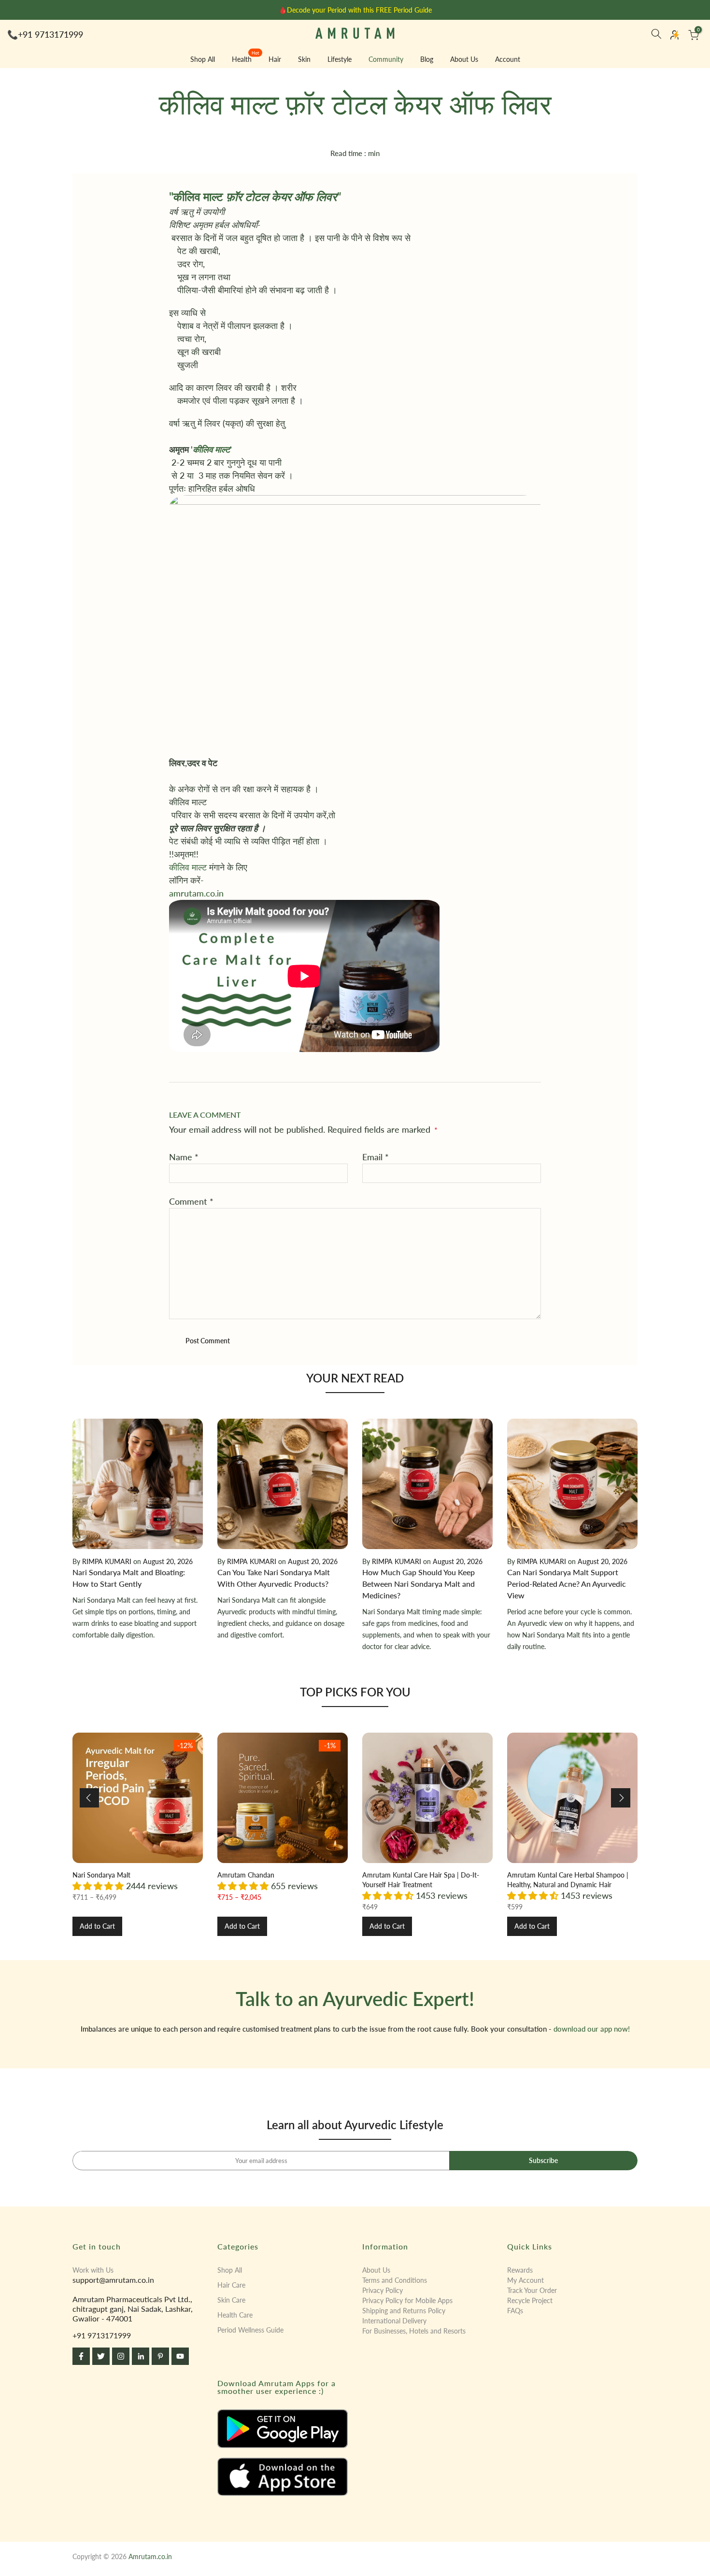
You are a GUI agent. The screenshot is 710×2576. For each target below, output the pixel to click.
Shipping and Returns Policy (404, 2311)
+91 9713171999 (50, 34)
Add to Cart (97, 1926)
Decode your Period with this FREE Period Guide (359, 10)
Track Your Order (532, 2290)
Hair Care (231, 2285)
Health (246, 58)
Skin (304, 59)
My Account (525, 2280)
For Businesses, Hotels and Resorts (414, 2331)
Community (386, 59)
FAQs (515, 2311)
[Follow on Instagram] (121, 2356)
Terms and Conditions (395, 2280)
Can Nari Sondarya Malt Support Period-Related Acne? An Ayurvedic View (567, 1584)
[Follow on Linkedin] (141, 2356)
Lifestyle (340, 59)
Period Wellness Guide (250, 2330)
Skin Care (231, 2300)
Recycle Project (530, 2300)
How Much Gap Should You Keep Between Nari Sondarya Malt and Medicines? (419, 1584)
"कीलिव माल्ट (255, 196)
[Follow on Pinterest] (160, 2356)
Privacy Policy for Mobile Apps (407, 2300)
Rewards (520, 2270)
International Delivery (394, 2321)
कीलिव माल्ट (188, 867)
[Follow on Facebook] (81, 2356)
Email (376, 1157)
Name (184, 1157)
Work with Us (93, 2270)
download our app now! (592, 2029)
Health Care (235, 2315)
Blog (427, 59)
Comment (191, 1201)
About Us (464, 59)
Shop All (203, 59)
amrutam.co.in (196, 893)
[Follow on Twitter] (101, 2356)
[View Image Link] (283, 2429)
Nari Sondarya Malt (101, 1875)
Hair (275, 59)
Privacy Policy (383, 2290)
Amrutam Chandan (246, 1875)
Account (508, 59)
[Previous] (89, 1798)
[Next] (621, 1798)
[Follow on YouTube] (180, 2356)
